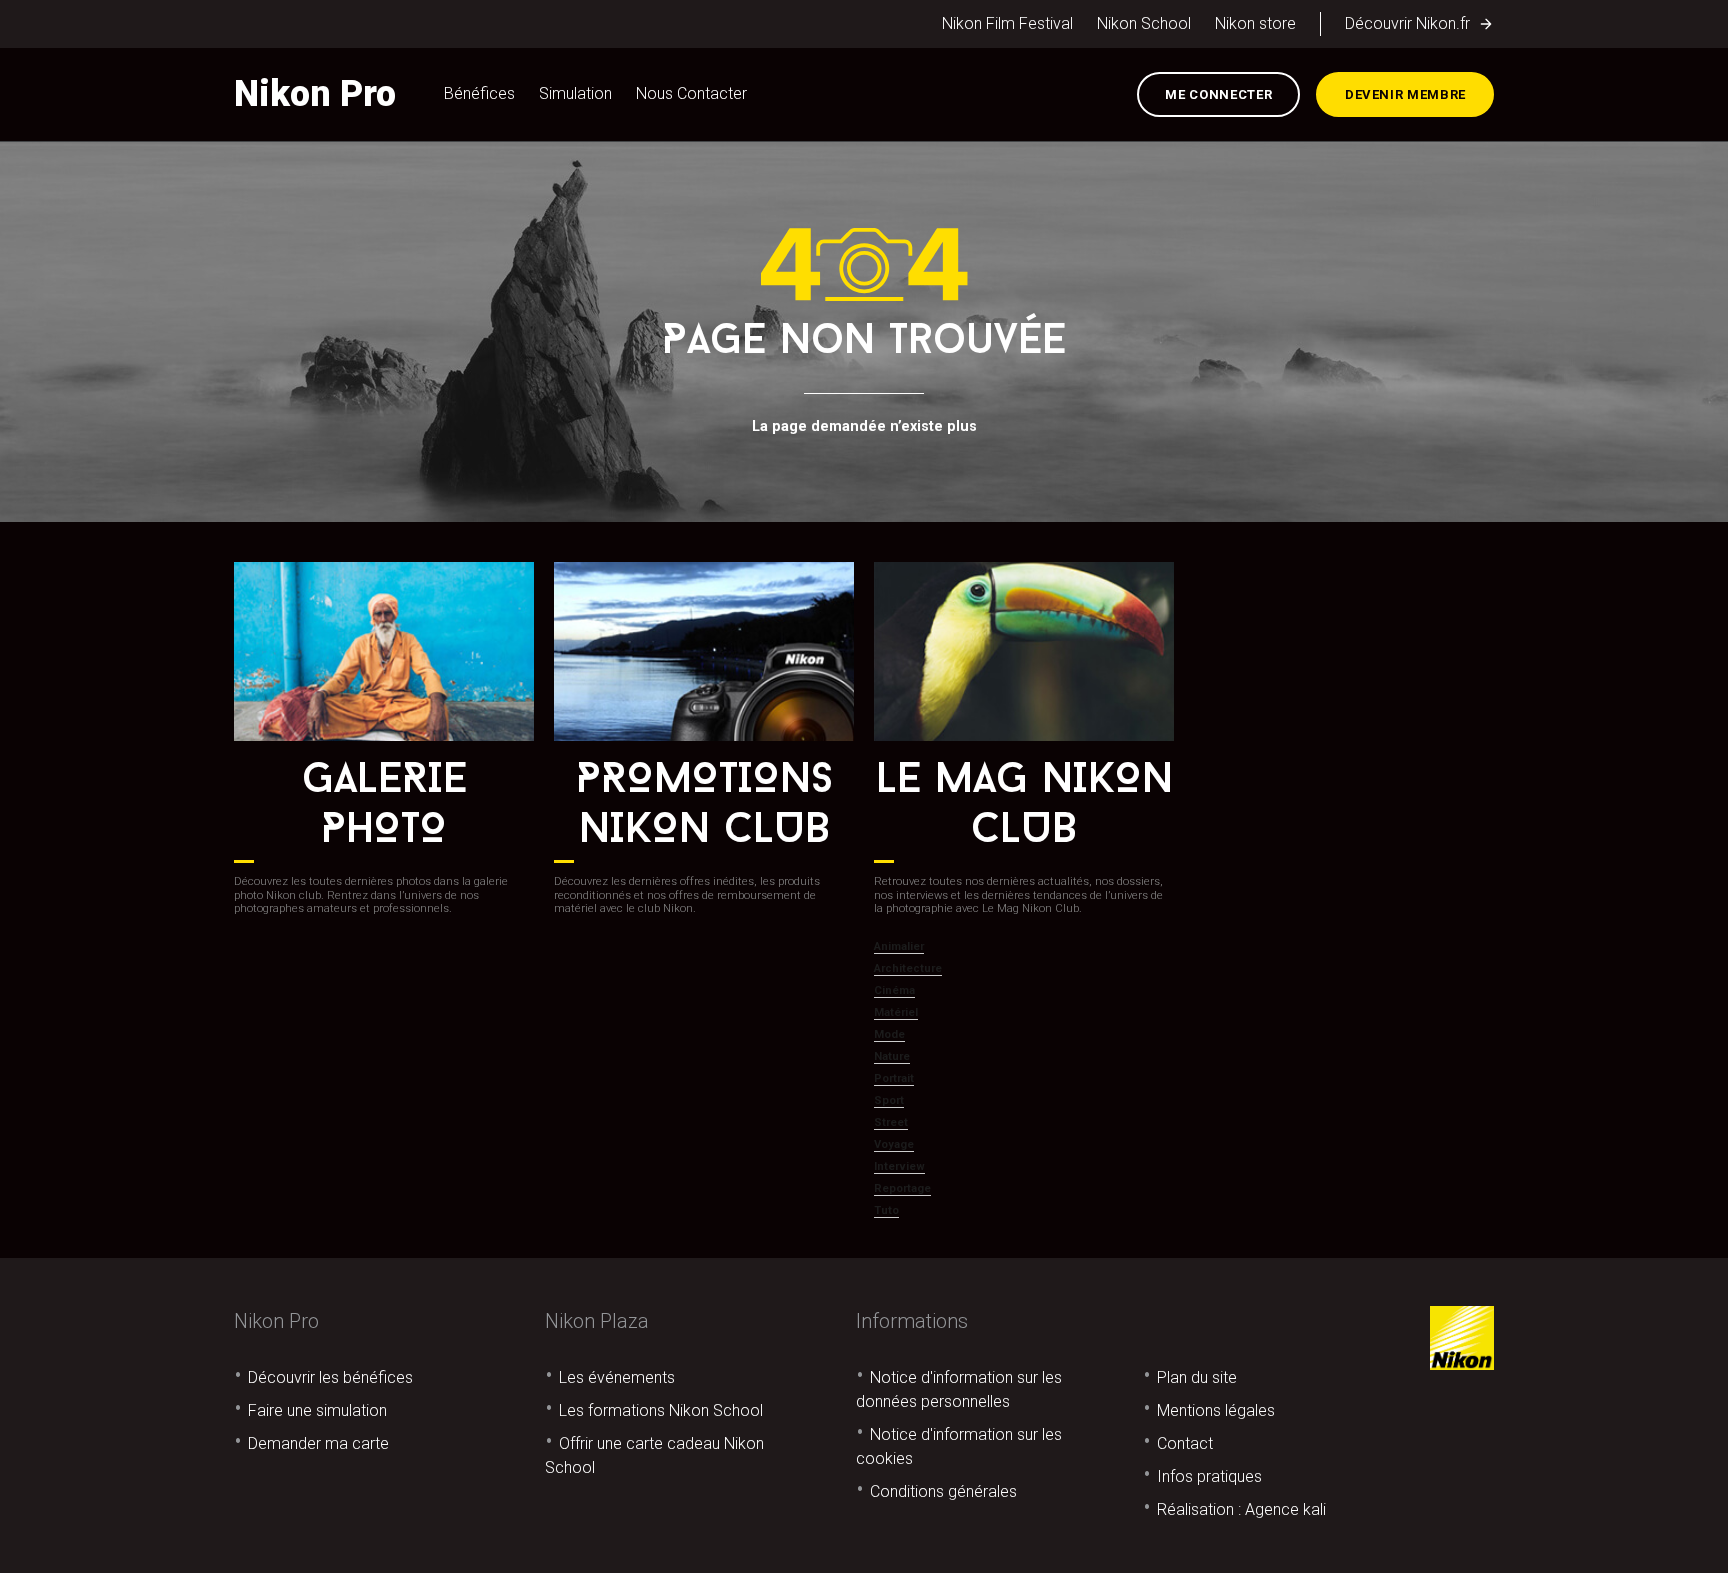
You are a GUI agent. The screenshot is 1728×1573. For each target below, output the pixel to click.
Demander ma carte (318, 1443)
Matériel (896, 1012)
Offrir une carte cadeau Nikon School (654, 1455)
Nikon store (1255, 23)
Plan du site (1197, 1377)
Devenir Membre (1405, 94)
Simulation (575, 93)
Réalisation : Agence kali (1241, 1509)
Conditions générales (943, 1491)
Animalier (899, 946)
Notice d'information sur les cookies (959, 1446)
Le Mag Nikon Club (1024, 806)
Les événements (617, 1377)
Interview (899, 1166)
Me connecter (1218, 94)
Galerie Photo (384, 806)
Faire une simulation (317, 1410)
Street (891, 1122)
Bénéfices (479, 93)
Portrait (894, 1078)
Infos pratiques (1209, 1476)
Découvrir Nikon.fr (1407, 23)
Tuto (886, 1210)
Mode (889, 1034)
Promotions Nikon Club (704, 806)
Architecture (908, 968)
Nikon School (1144, 23)
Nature (892, 1056)
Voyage (894, 1144)
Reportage (902, 1188)
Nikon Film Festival (1007, 23)
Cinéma (894, 990)
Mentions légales (1216, 1410)
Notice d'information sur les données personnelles (959, 1389)
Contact (1185, 1443)
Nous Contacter (691, 93)
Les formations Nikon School (661, 1410)
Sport (889, 1100)
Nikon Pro (315, 94)
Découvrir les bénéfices (330, 1377)
